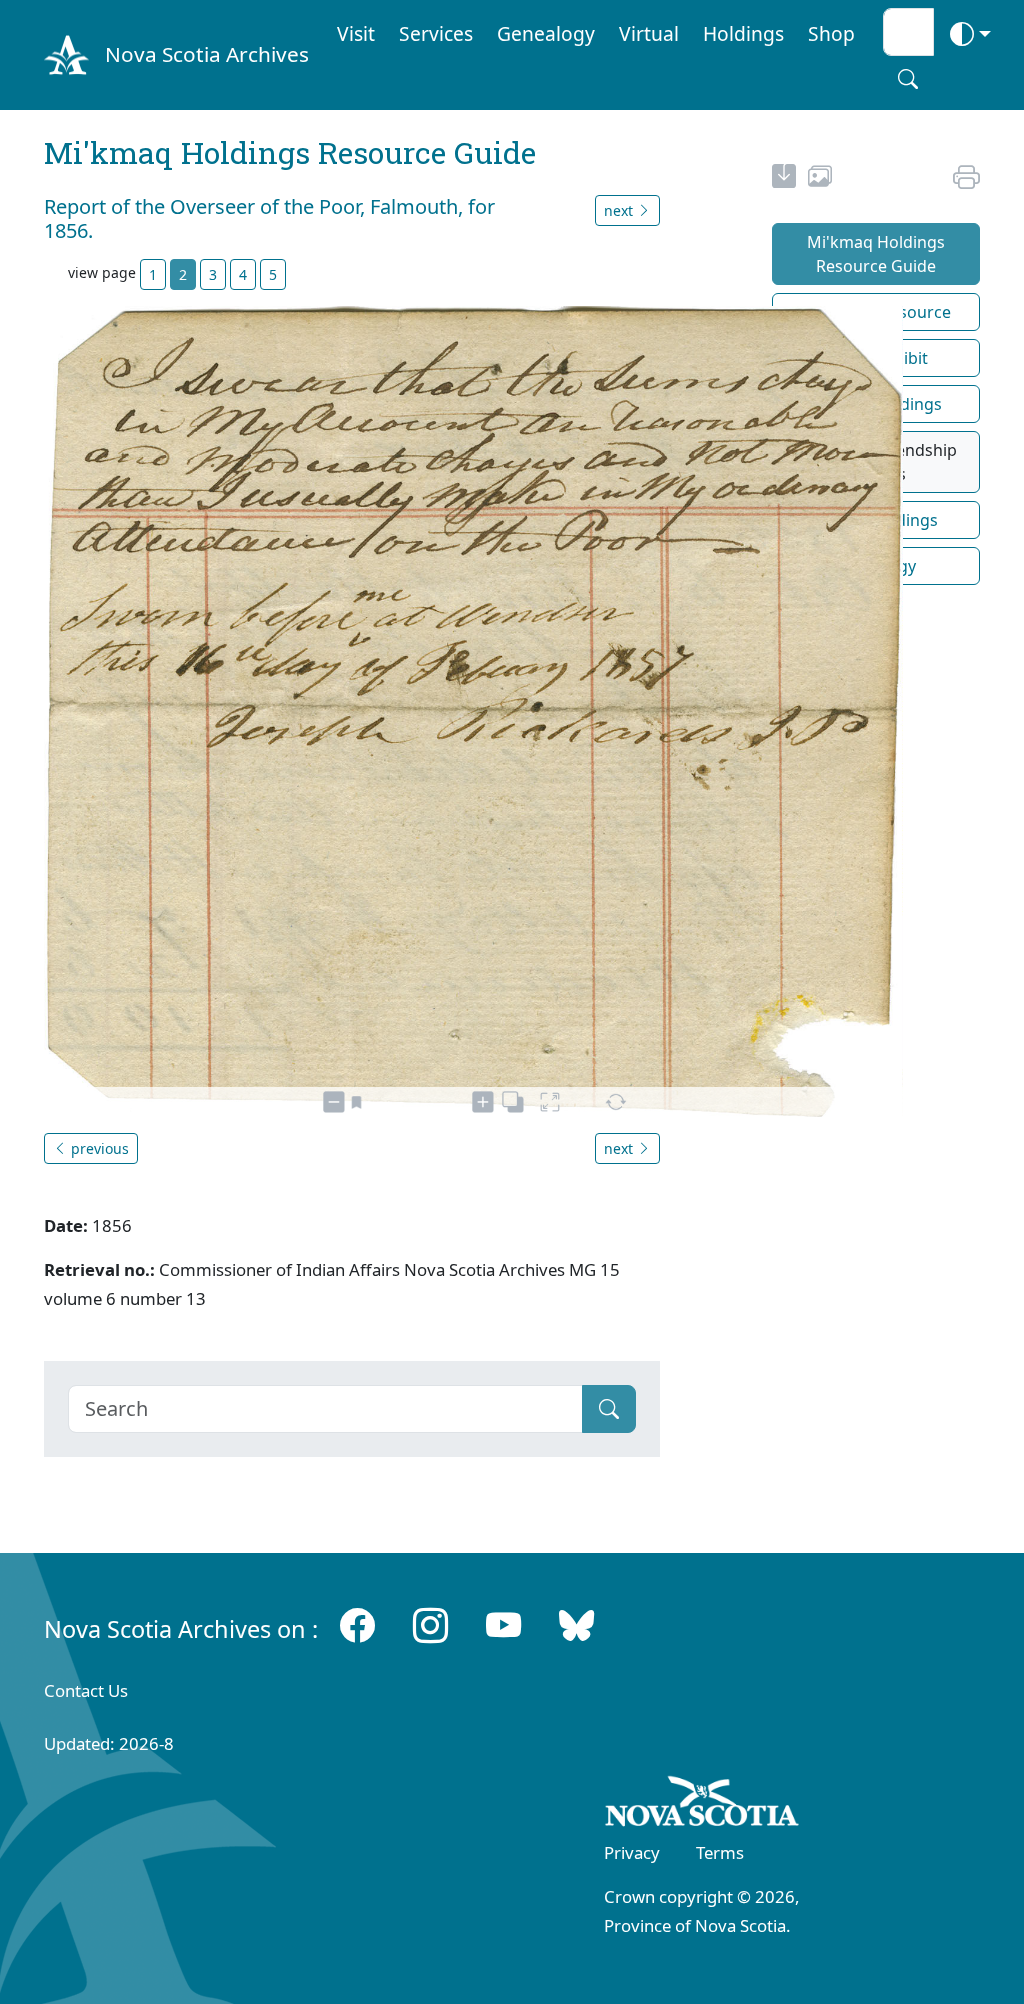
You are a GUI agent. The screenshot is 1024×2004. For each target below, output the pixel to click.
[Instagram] (430, 1624)
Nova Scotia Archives (207, 54)
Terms (720, 1852)
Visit (356, 33)
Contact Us (86, 1690)
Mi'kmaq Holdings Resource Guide (876, 254)
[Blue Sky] (576, 1624)
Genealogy (546, 33)
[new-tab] (784, 179)
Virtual (649, 33)
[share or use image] (820, 179)
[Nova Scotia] (702, 1805)
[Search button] (908, 79)
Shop (831, 33)
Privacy (632, 1852)
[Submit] (609, 1409)
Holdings (743, 33)
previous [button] (98, 1148)
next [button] (620, 210)
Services (436, 33)
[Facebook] (357, 1624)
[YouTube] (503, 1624)
